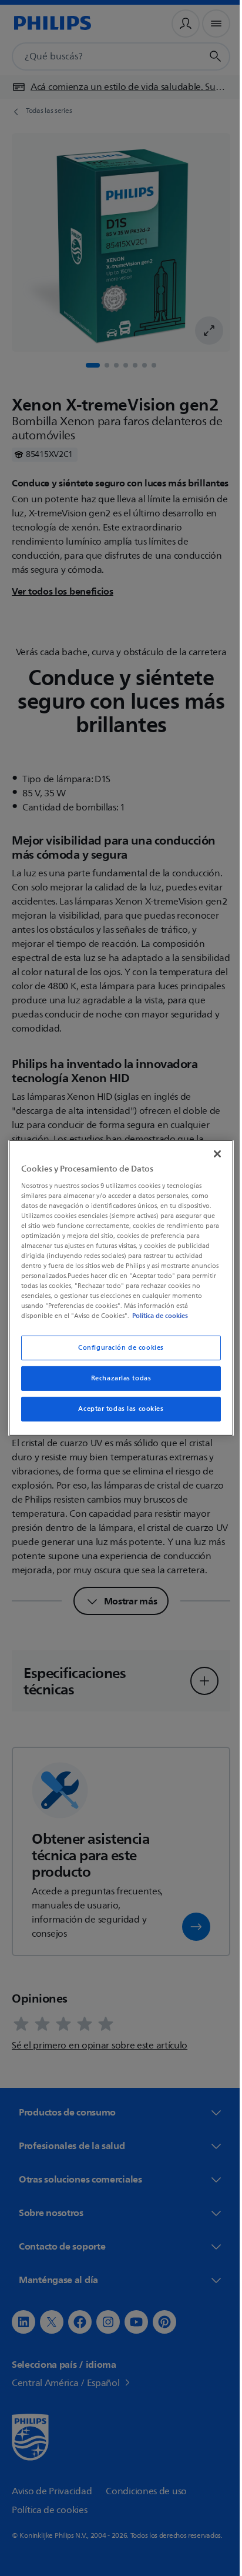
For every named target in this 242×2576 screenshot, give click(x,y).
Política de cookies (171, 1316)
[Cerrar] (211, 1154)
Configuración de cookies (117, 1348)
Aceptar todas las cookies (117, 1409)
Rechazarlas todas (117, 1378)
